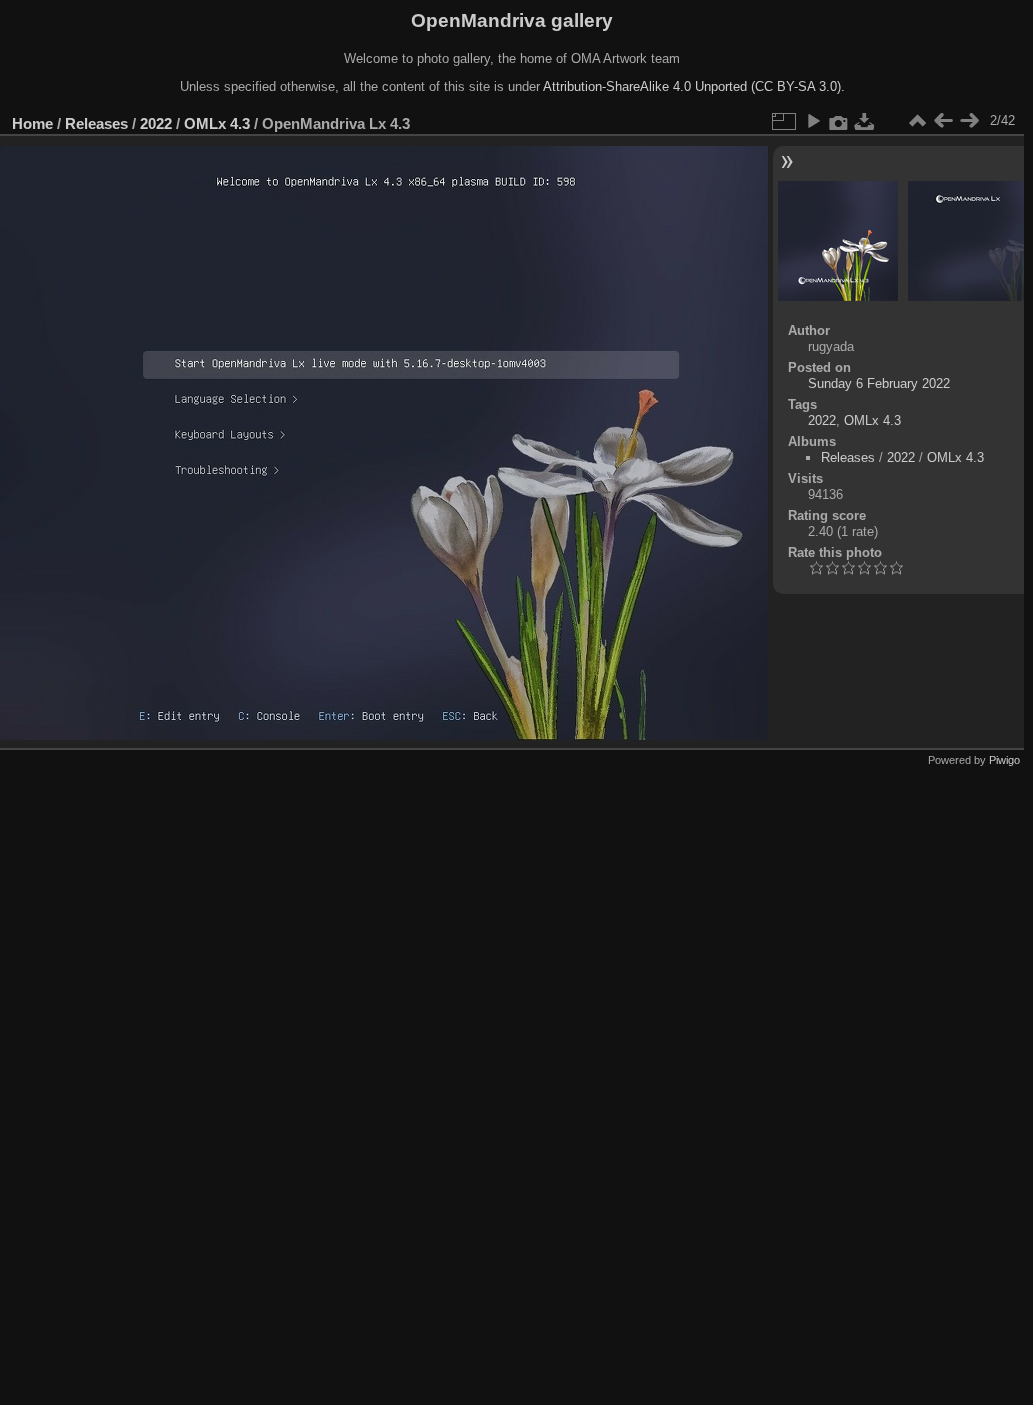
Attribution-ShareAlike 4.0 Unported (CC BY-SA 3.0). (694, 86)
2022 (156, 123)
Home (32, 123)
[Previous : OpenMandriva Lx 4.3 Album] (943, 121)
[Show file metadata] (839, 121)
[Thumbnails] (917, 121)
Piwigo (1004, 760)
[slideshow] (813, 121)
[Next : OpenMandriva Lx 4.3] (969, 121)
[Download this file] (865, 121)
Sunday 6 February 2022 (879, 383)
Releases (96, 123)
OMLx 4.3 (217, 123)
